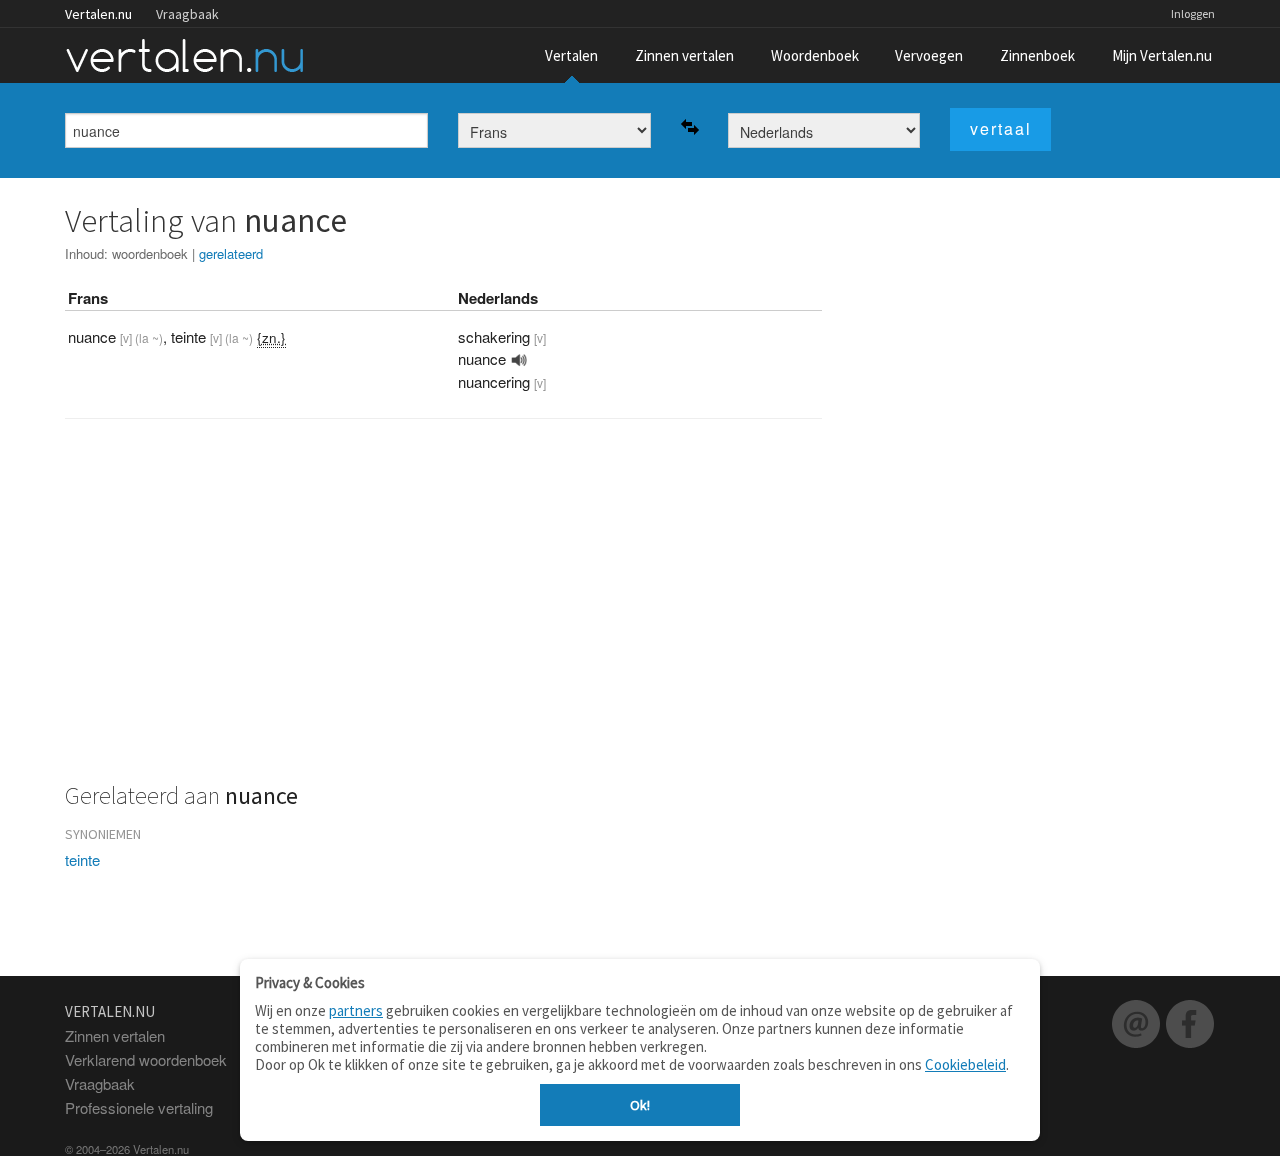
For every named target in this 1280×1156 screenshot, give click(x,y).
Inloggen (1193, 13)
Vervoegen (929, 55)
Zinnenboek (1037, 55)
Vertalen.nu (98, 14)
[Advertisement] (443, 612)
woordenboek (150, 253)
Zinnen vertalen (684, 55)
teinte (82, 859)
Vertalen (571, 55)
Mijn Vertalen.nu (1162, 55)
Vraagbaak (187, 14)
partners (356, 1010)
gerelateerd (231, 253)
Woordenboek (815, 55)
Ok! (640, 1105)
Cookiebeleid (965, 1064)
